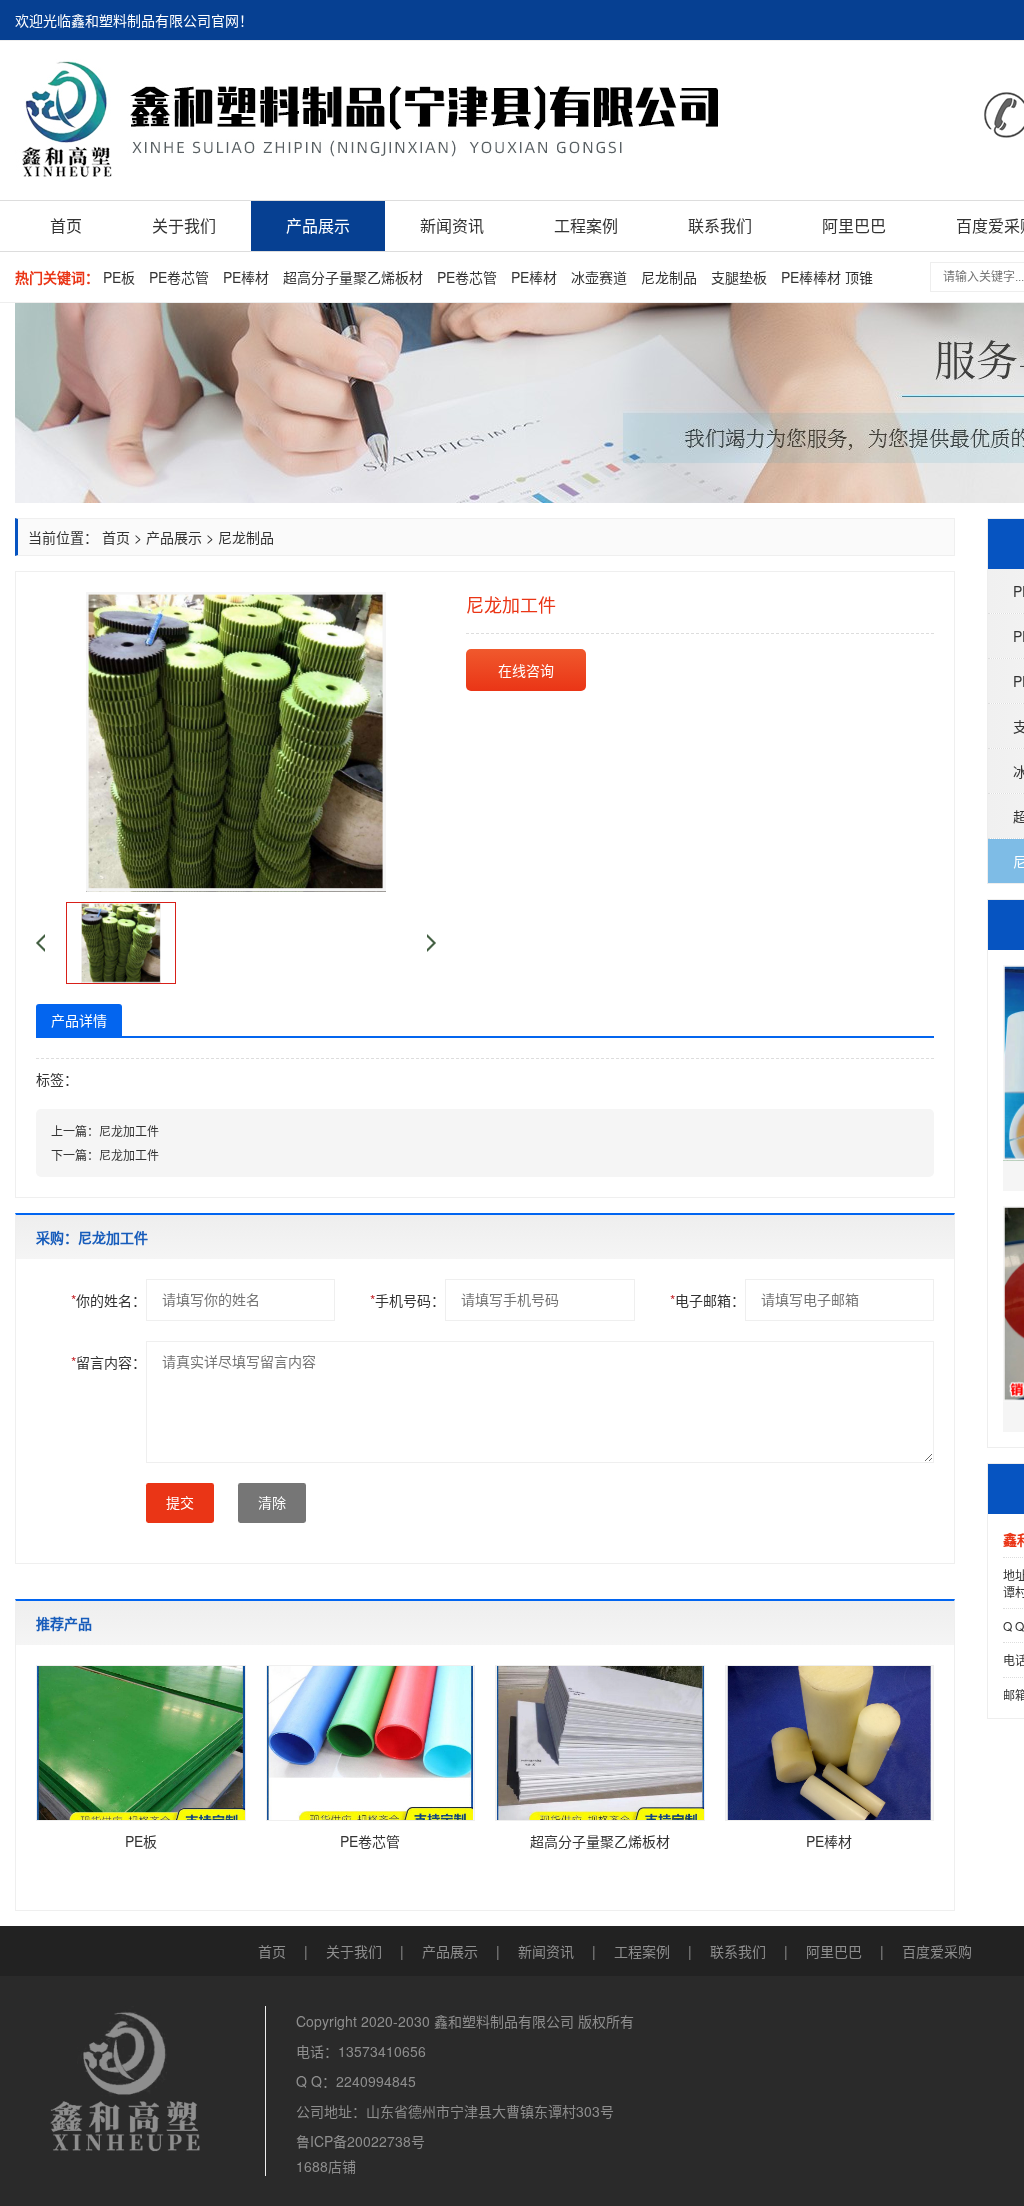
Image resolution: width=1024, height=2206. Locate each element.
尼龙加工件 (129, 1130)
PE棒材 (246, 277)
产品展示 (318, 225)
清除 (272, 1503)
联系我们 (720, 225)
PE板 (119, 277)
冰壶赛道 (599, 277)
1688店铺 (326, 2166)
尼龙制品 (669, 277)
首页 (66, 225)
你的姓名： (108, 1300)
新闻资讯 (452, 225)
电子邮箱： (707, 1300)
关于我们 (184, 225)
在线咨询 (526, 670)
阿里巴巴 (854, 225)
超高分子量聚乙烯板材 (353, 277)
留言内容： (108, 1362)
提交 (180, 1503)
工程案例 (586, 225)
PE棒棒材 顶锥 (827, 277)
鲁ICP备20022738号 (360, 2141)
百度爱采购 (937, 1951)
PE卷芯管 (179, 277)
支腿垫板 (739, 277)
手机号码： (407, 1300)
